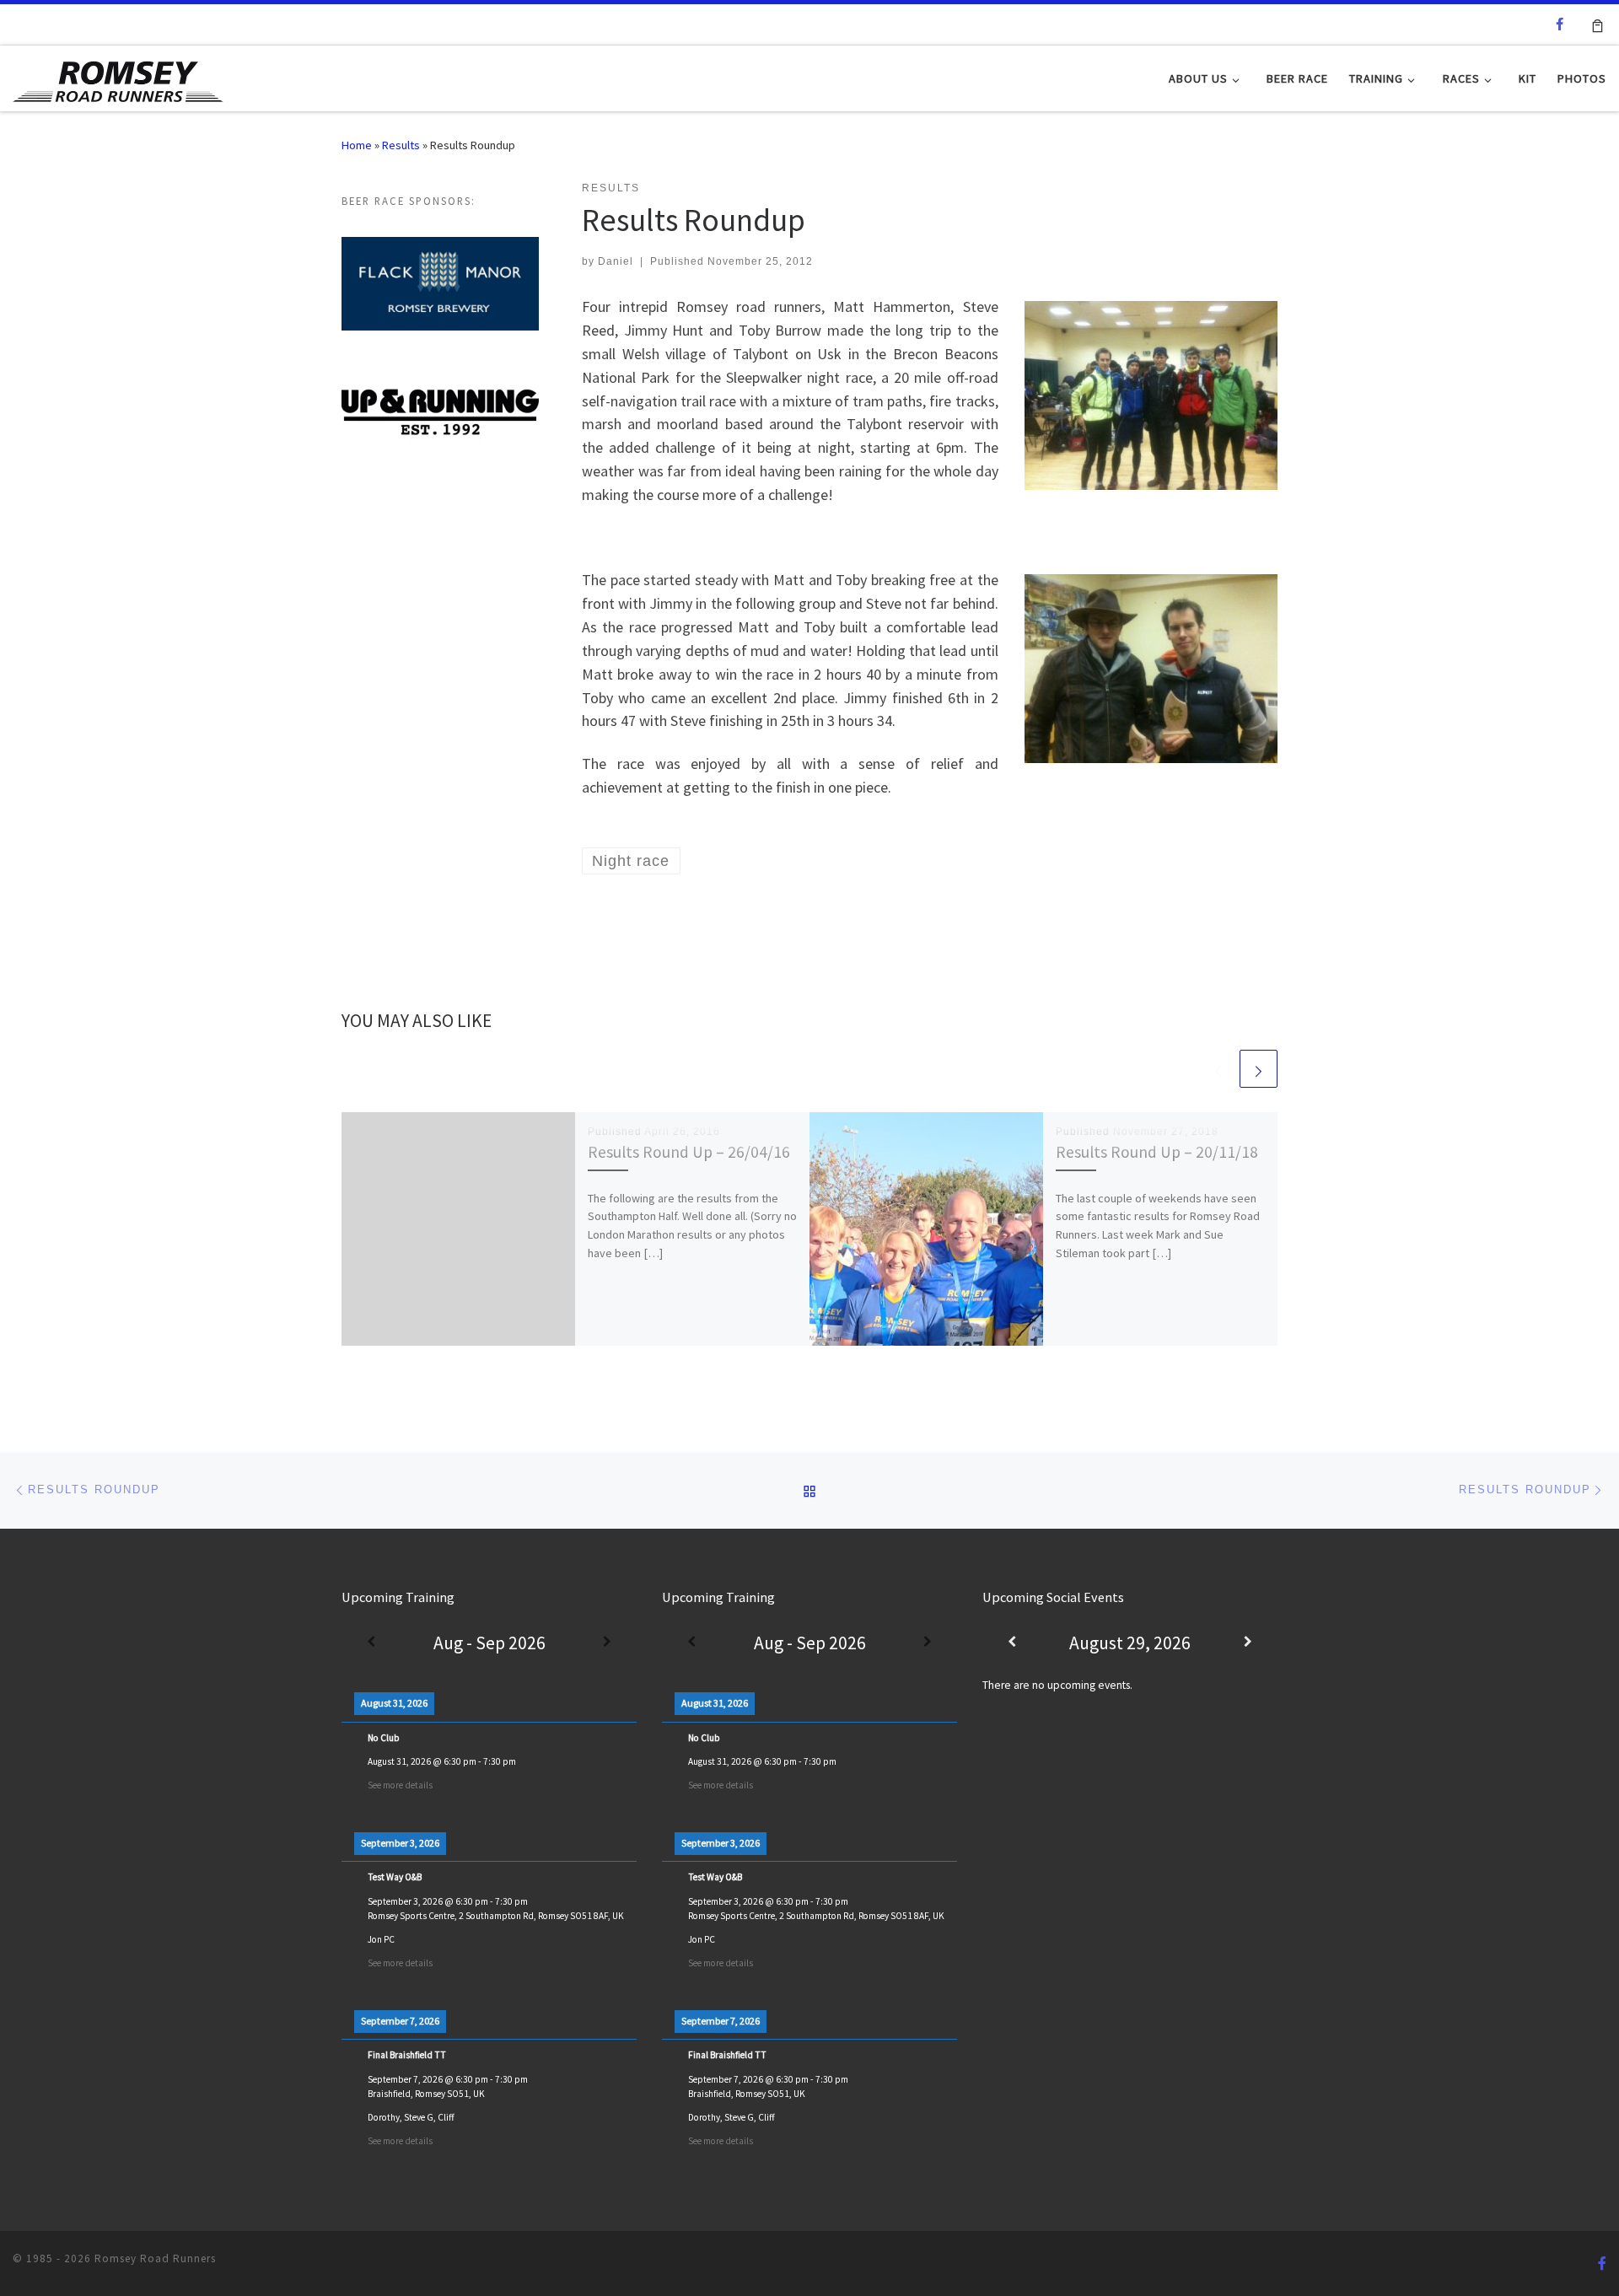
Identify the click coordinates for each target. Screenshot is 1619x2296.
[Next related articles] (1259, 1069)
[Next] (607, 1643)
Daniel (616, 261)
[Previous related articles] (1218, 1069)
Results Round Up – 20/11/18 (1157, 1152)
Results (401, 145)
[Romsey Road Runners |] (118, 77)
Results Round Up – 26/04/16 (689, 1152)
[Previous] (371, 1643)
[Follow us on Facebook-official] (1560, 24)
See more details (400, 1785)
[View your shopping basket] (1597, 24)
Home (357, 145)
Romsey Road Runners (155, 2258)
